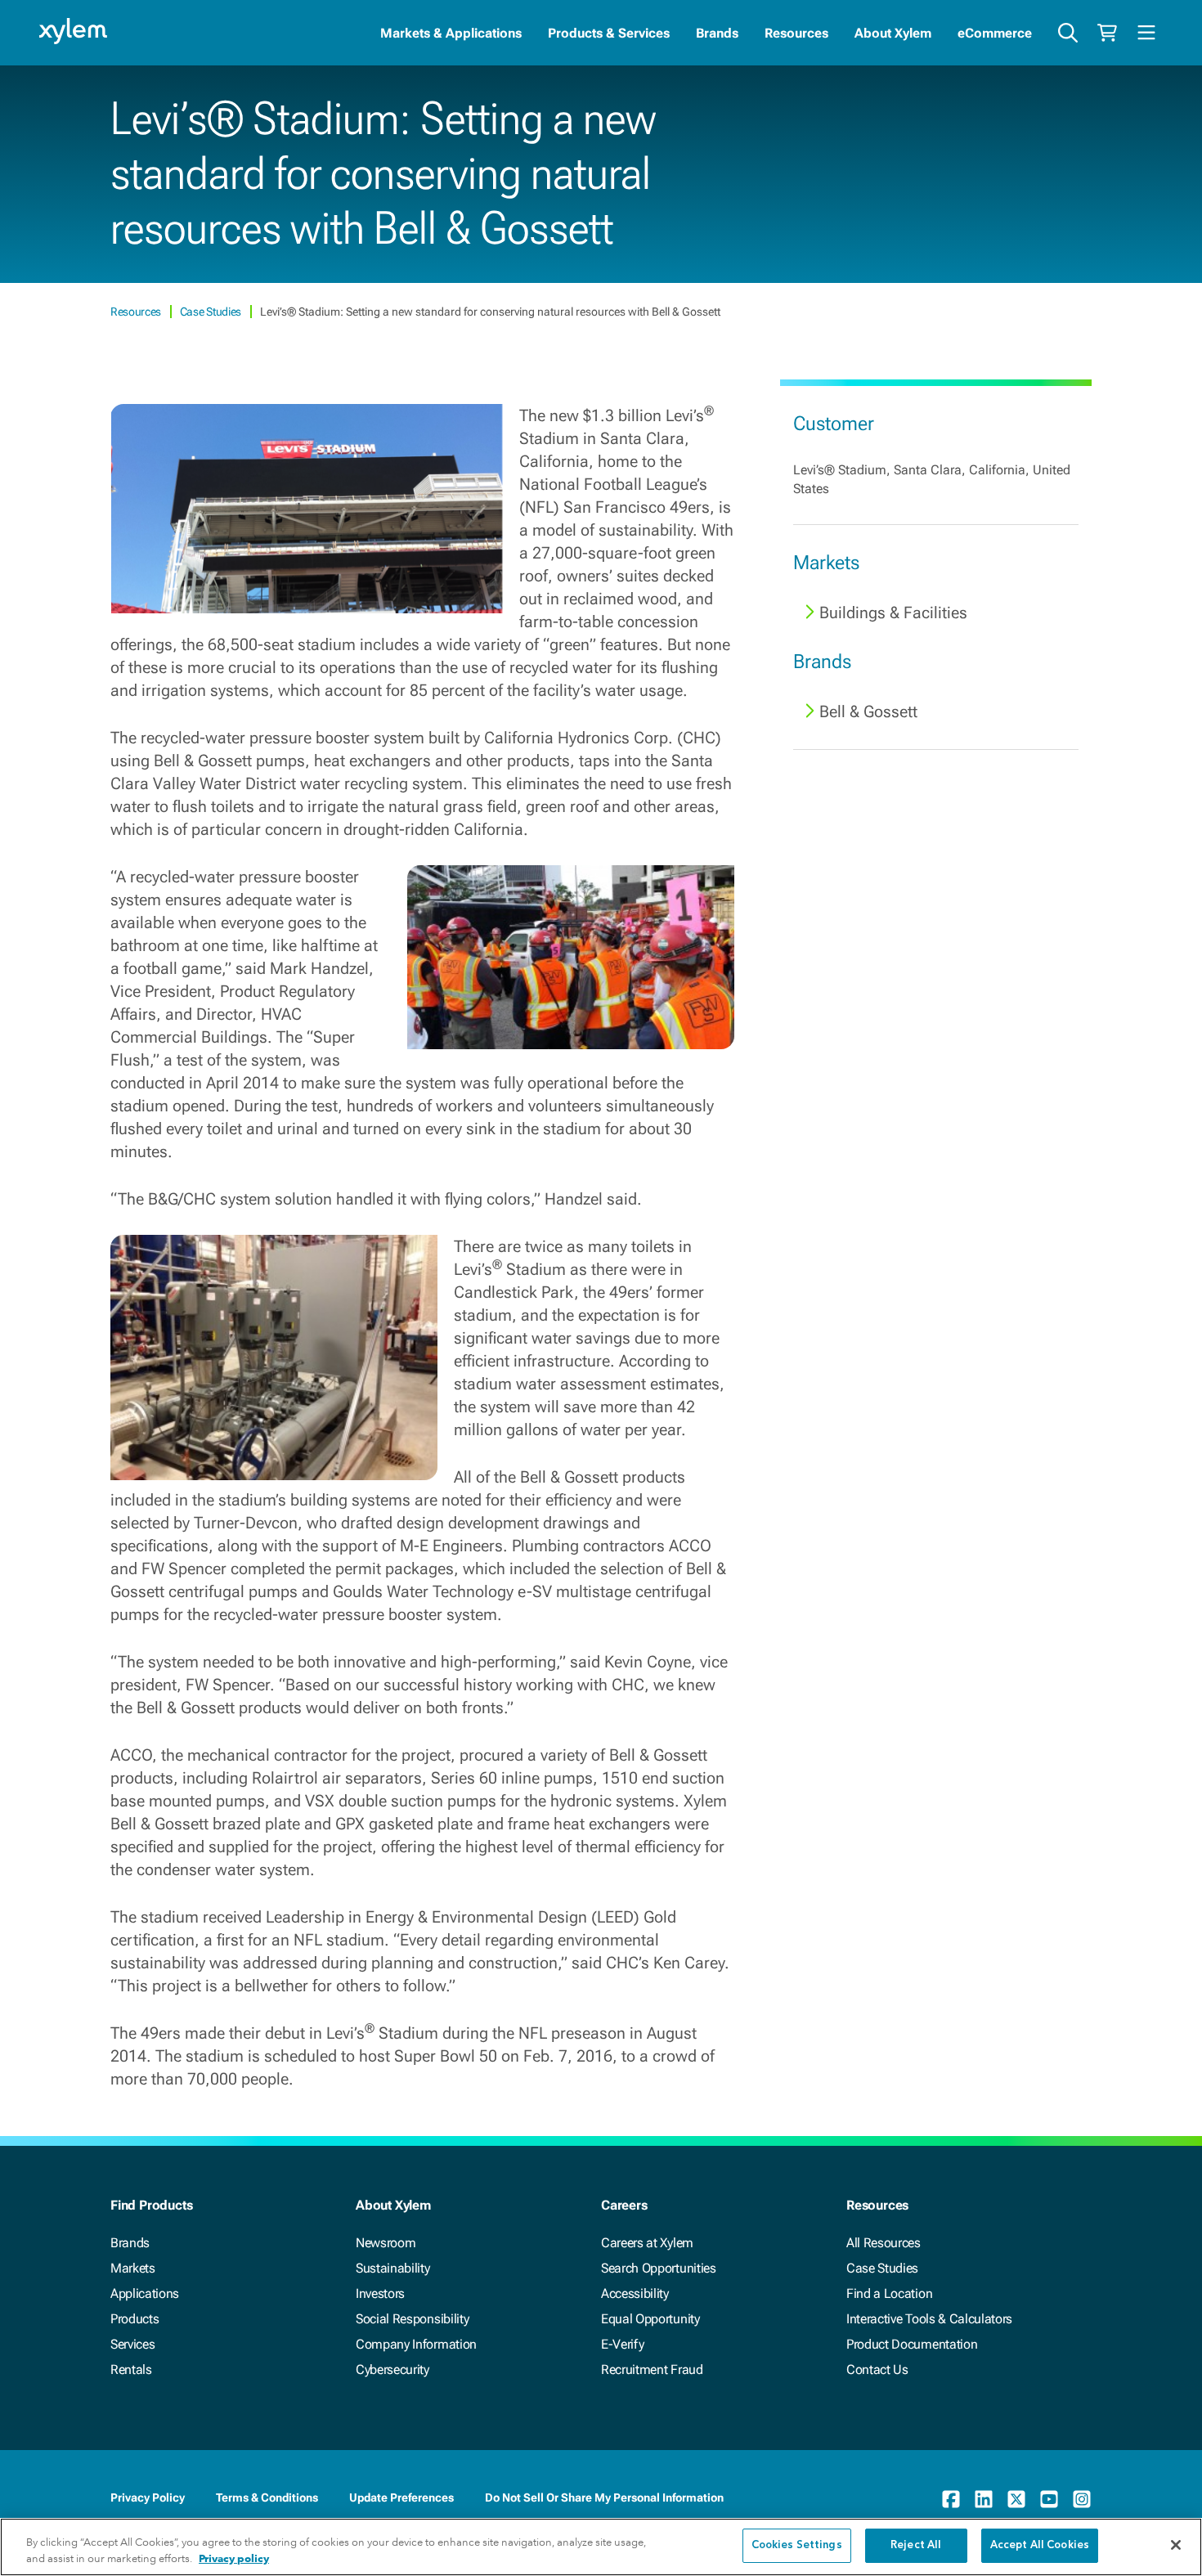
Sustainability (393, 2268)
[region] (601, 2547)
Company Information (416, 2344)
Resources (796, 33)
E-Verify (622, 2344)
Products (135, 2319)
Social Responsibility (412, 2319)
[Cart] (1107, 33)
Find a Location (889, 2293)
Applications (145, 2293)
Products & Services (609, 33)
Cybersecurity (392, 2370)
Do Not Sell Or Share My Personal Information (604, 2497)
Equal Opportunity (650, 2319)
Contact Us (877, 2370)
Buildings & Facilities (893, 613)
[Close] (1176, 2545)
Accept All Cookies (1040, 2545)
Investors (380, 2293)
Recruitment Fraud (652, 2370)
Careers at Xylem (647, 2243)
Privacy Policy (148, 2497)
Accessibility (635, 2293)
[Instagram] (1082, 2499)
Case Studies (212, 312)
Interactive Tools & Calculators (929, 2319)
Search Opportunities (659, 2268)
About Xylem (893, 33)
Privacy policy (234, 2558)
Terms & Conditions (267, 2497)
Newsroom (386, 2243)
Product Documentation (912, 2344)
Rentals (131, 2370)
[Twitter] (1016, 2499)
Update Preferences (401, 2497)
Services (132, 2344)
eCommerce (995, 33)
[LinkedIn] (984, 2499)
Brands (717, 33)
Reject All (916, 2545)
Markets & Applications (451, 33)
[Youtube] (1049, 2499)
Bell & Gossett (868, 711)
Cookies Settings (797, 2545)
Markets (133, 2268)
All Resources (884, 2243)
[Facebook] (951, 2499)
